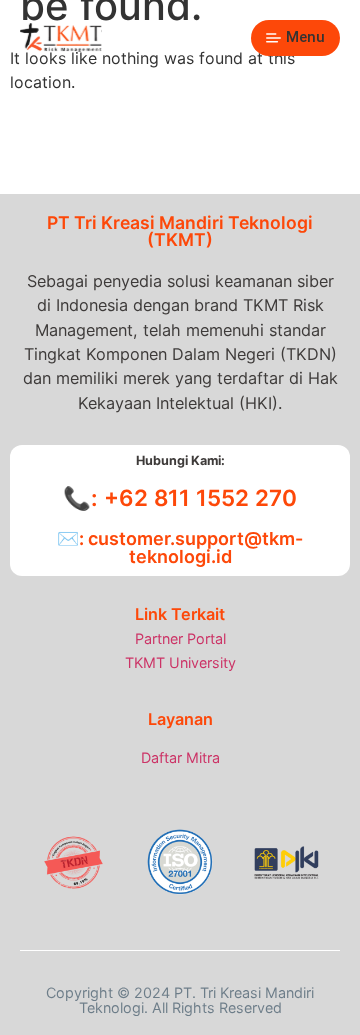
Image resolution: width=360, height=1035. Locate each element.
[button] (295, 38)
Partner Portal (180, 638)
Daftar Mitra (180, 757)
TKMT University (180, 662)
